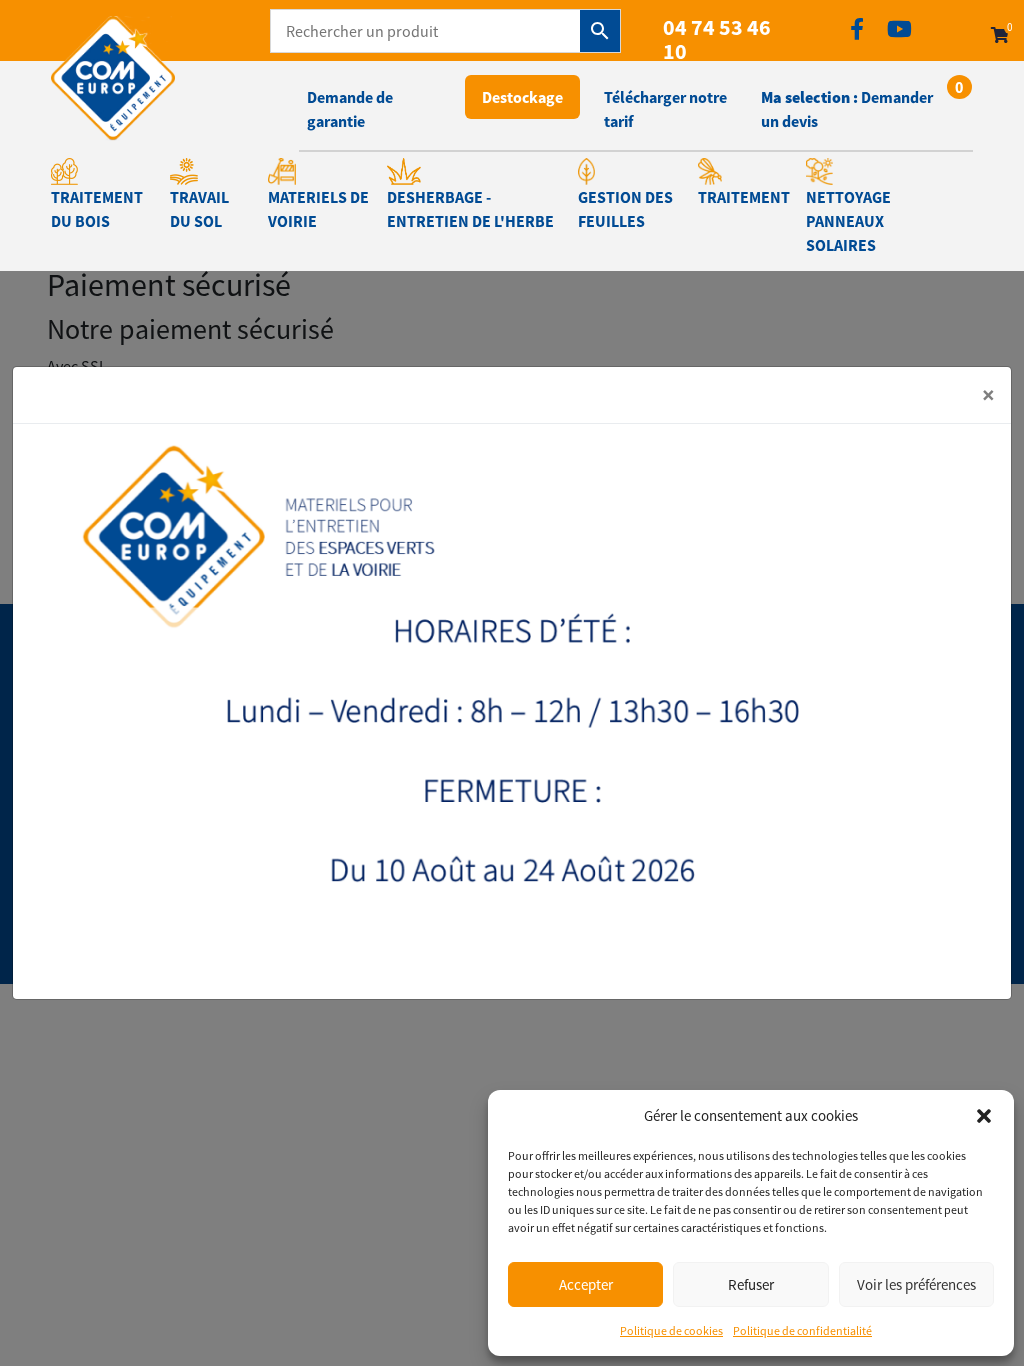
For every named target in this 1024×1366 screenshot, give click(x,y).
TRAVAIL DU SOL (199, 209)
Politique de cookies (671, 1330)
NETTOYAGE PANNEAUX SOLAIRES (848, 221)
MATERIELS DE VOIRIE (318, 209)
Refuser (751, 1284)
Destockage (522, 97)
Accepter (586, 1284)
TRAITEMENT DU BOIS (97, 209)
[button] (984, 1116)
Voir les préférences (916, 1284)
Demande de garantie (350, 109)
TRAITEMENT (744, 197)
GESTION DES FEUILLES (625, 209)
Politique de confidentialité (802, 1330)
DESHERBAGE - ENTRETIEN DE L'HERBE (470, 209)
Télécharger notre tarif (665, 109)
